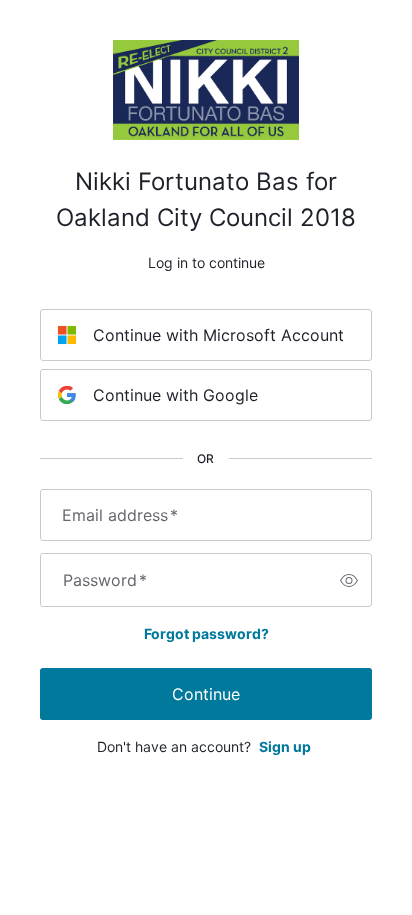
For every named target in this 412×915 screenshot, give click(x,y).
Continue (206, 694)
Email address (120, 515)
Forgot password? (206, 633)
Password (105, 580)
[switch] (349, 580)
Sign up (285, 746)
